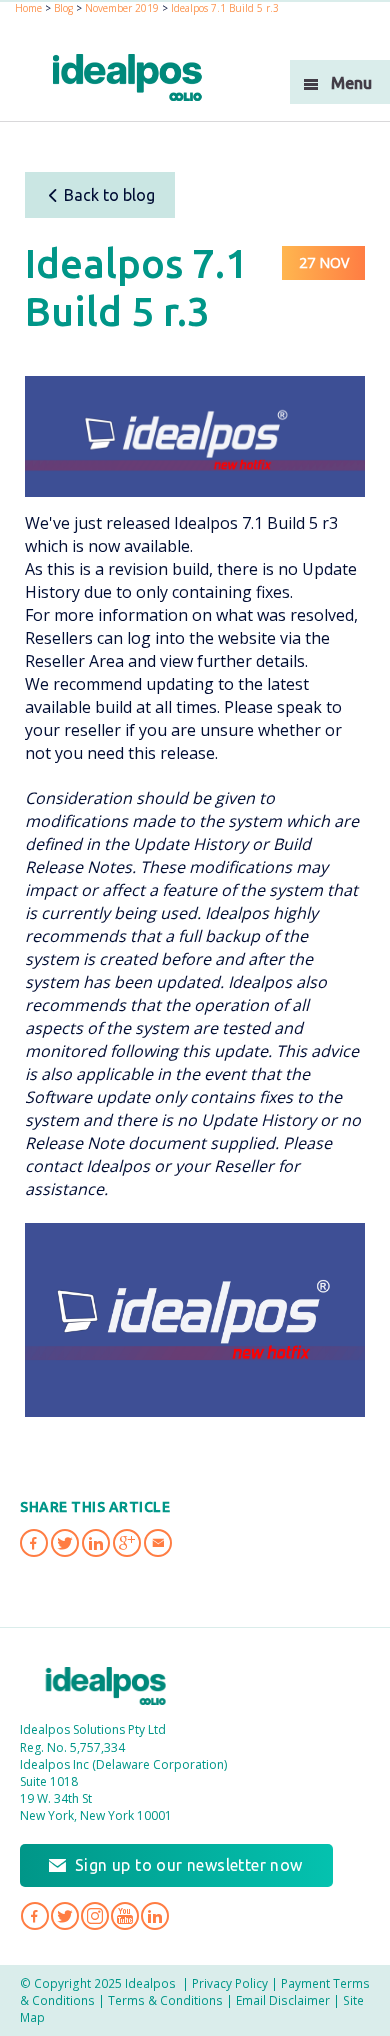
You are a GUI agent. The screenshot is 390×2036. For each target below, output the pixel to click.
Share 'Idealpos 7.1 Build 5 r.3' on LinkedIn (96, 1543)
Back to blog (109, 195)
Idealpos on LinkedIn (155, 1916)
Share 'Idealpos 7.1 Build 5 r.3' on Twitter (65, 1543)
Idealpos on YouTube (125, 1916)
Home (28, 8)
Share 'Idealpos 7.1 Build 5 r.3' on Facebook (34, 1543)
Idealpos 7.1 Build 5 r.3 (225, 8)
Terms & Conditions (165, 2000)
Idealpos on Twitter (65, 1916)
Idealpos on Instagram (95, 1916)
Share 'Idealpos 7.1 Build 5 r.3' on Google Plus (127, 1543)
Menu (351, 83)
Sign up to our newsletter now (189, 1865)
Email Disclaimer (283, 2000)
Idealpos (106, 1686)
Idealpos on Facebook (35, 1916)
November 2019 (122, 8)
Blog (63, 8)
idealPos (127, 77)
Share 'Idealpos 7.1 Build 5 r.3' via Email (158, 1543)
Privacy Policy (230, 1983)
